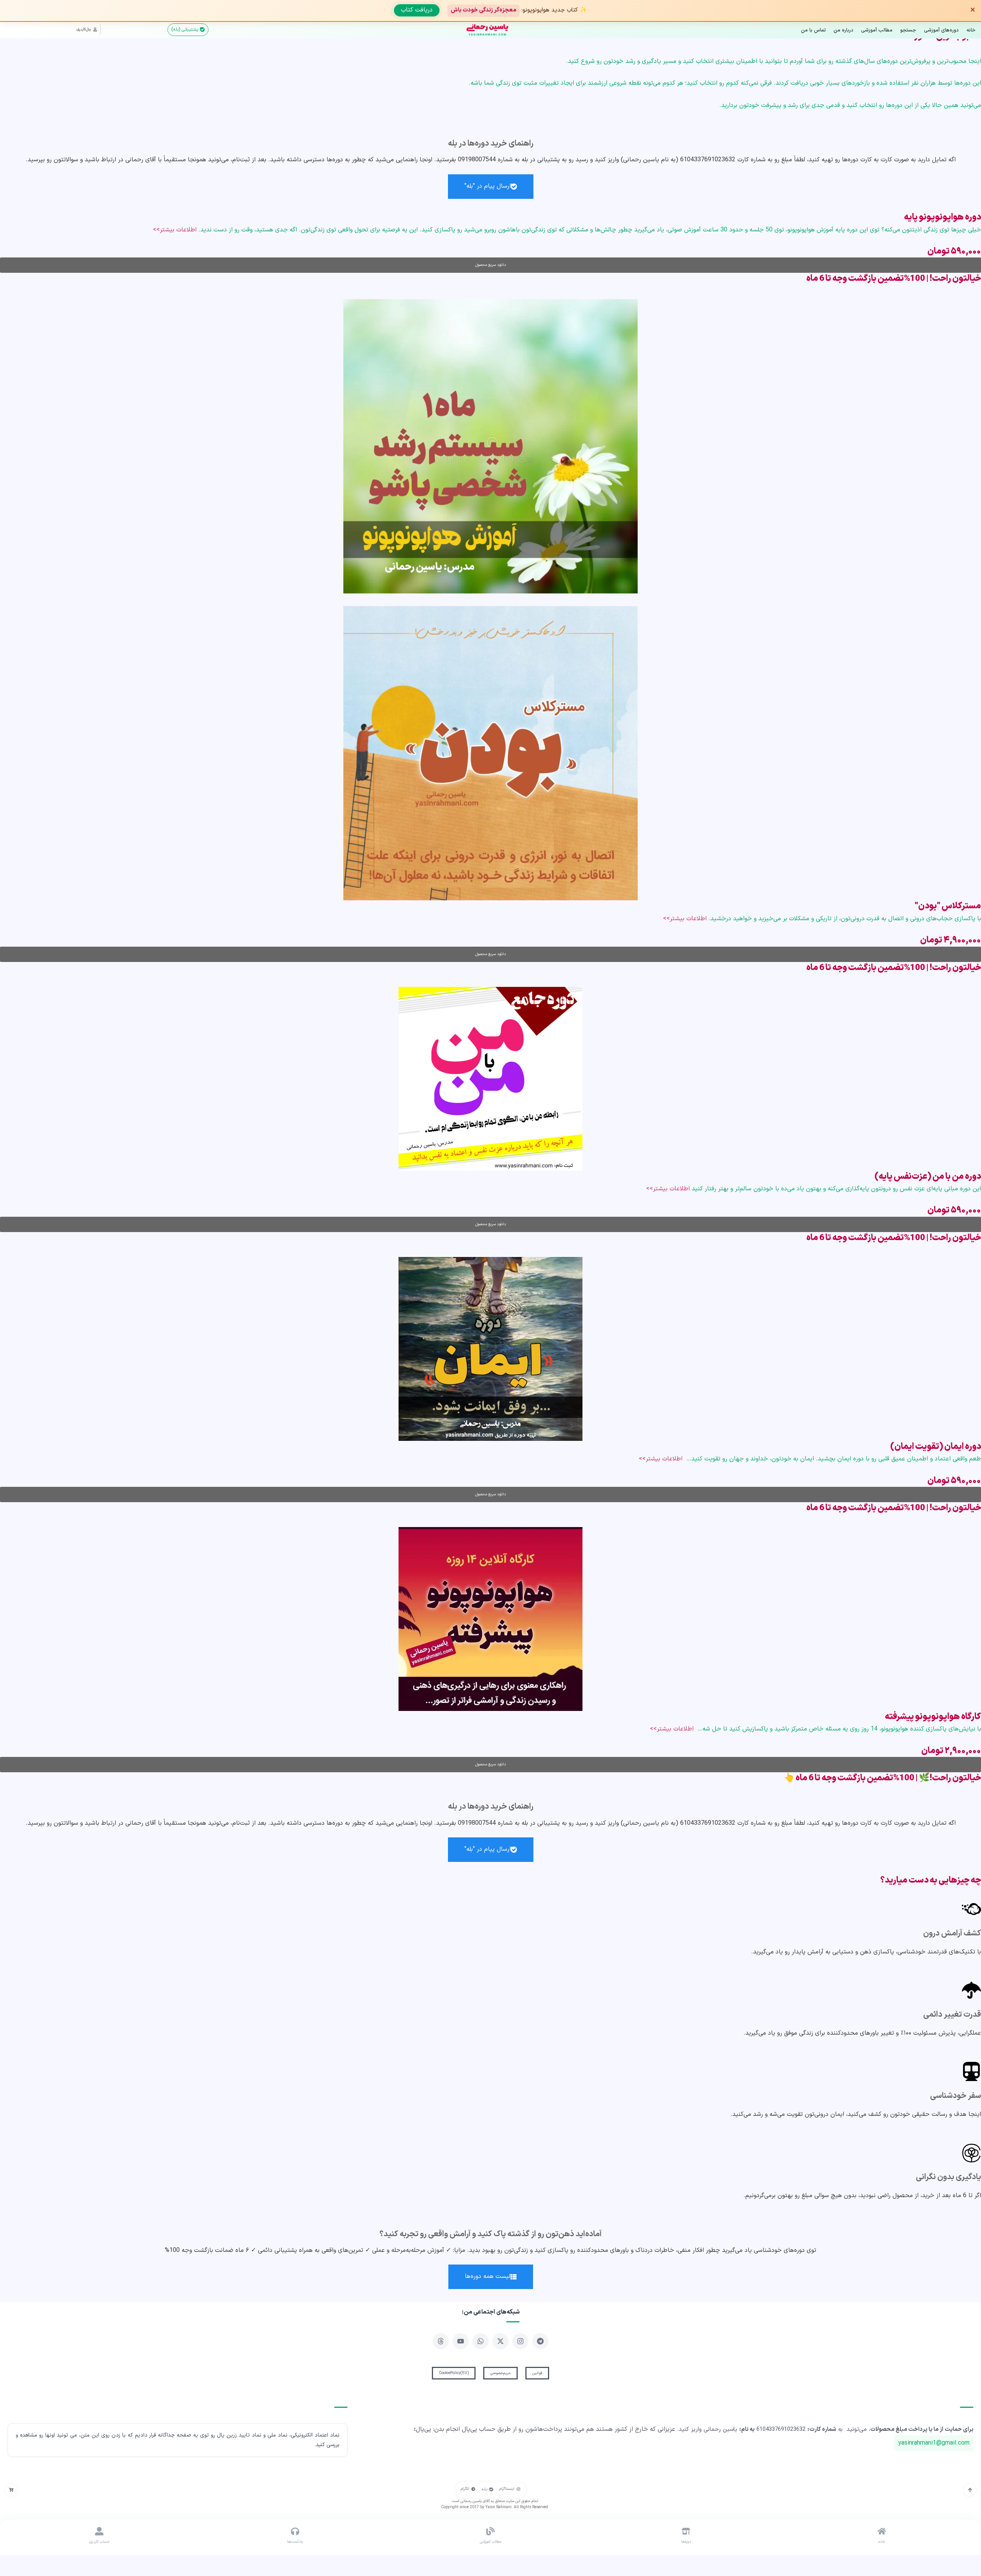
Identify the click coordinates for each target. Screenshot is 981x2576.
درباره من (843, 30)
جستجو (908, 30)
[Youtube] (461, 2341)
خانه (971, 30)
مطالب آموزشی (877, 30)
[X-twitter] (500, 2341)
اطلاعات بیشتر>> (175, 230)
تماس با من (813, 30)
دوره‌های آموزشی (941, 30)
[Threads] (441, 2341)
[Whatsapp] (481, 2341)
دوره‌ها (686, 2542)
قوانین (537, 2373)
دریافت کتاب (417, 10)
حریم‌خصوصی (500, 2373)
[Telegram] (540, 2341)
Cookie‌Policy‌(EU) (454, 2373)
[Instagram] (520, 2341)
